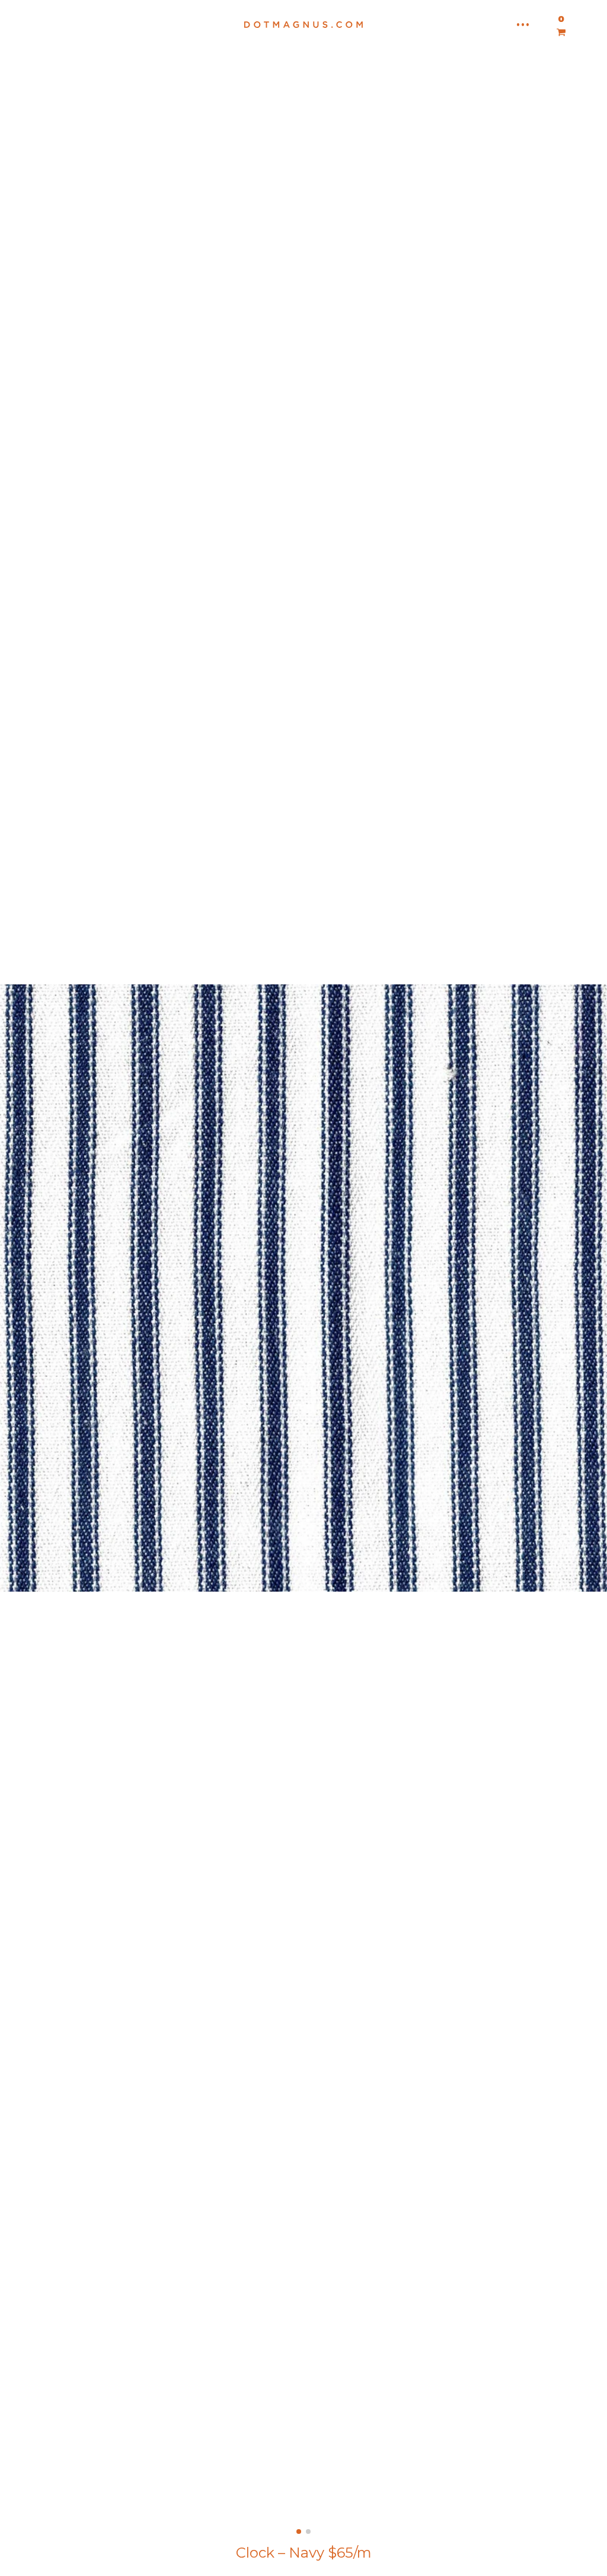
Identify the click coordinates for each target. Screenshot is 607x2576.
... (523, 21)
